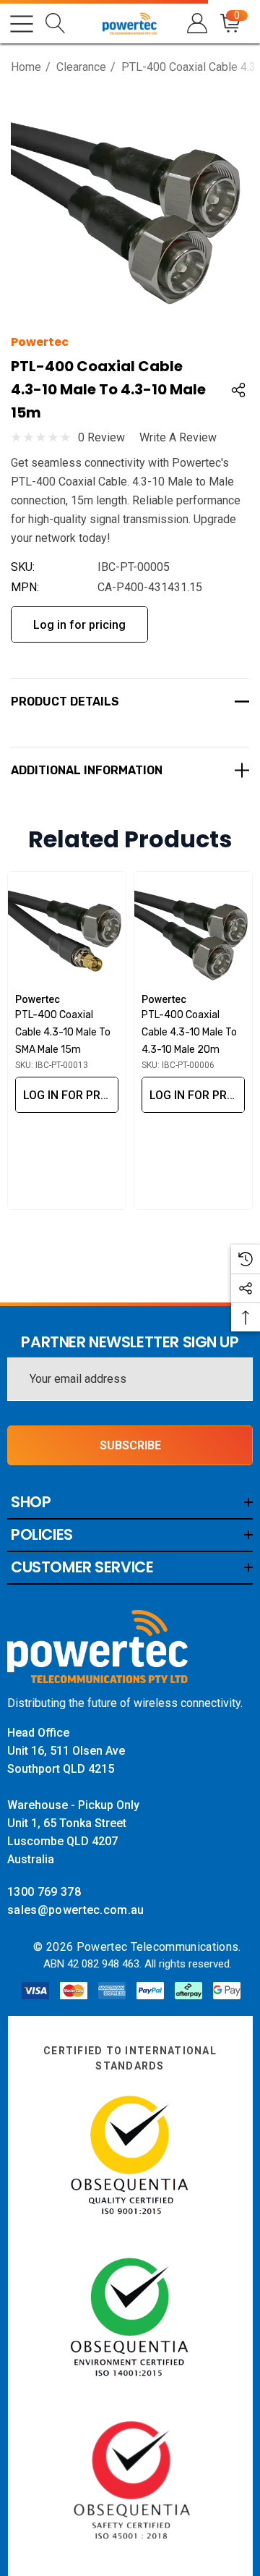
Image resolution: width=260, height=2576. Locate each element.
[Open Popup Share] (238, 390)
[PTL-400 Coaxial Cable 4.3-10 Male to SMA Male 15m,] (67, 931)
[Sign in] (196, 24)
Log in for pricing (79, 625)
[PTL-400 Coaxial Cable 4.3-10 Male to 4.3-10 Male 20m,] (193, 931)
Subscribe (130, 1445)
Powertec (40, 342)
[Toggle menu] (22, 24)
